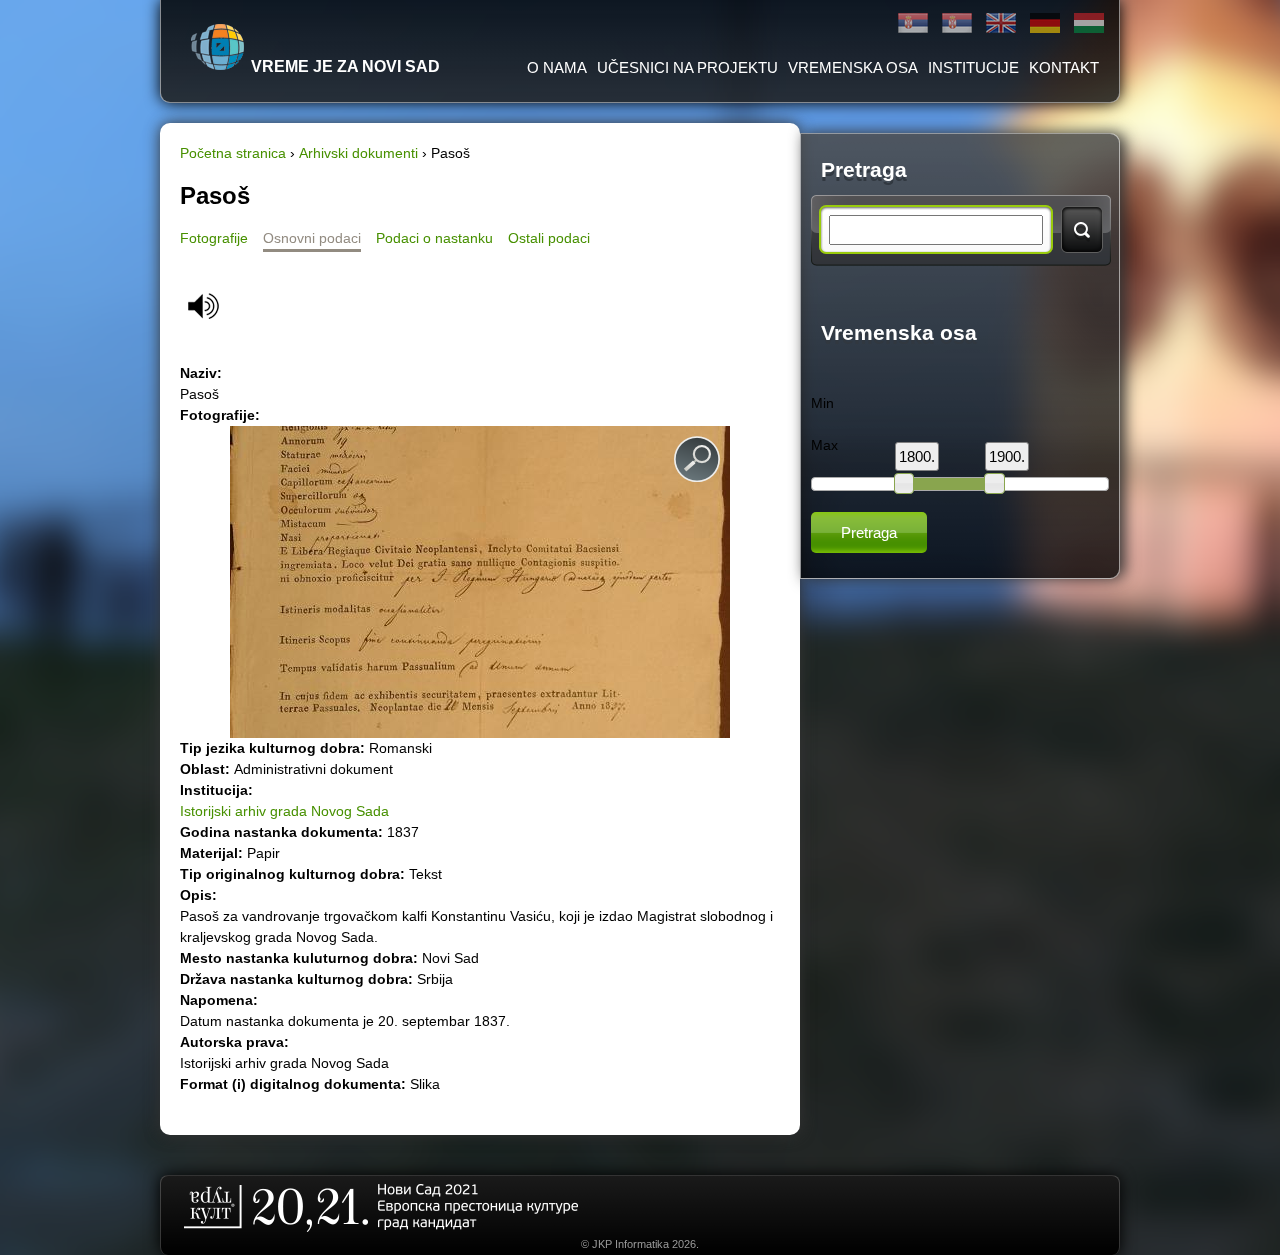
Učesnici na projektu (687, 67)
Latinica (957, 23)
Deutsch (1045, 23)
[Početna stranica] (218, 47)
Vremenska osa (853, 67)
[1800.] (904, 483)
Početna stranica (233, 153)
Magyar (1089, 23)
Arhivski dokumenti (358, 153)
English (1001, 23)
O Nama (557, 67)
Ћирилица (913, 23)
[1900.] (994, 483)
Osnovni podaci (312, 238)
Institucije (973, 67)
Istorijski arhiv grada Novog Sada (284, 811)
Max (824, 445)
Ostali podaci (549, 238)
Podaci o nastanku (434, 238)
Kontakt (1064, 67)
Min (822, 403)
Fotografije (214, 238)
